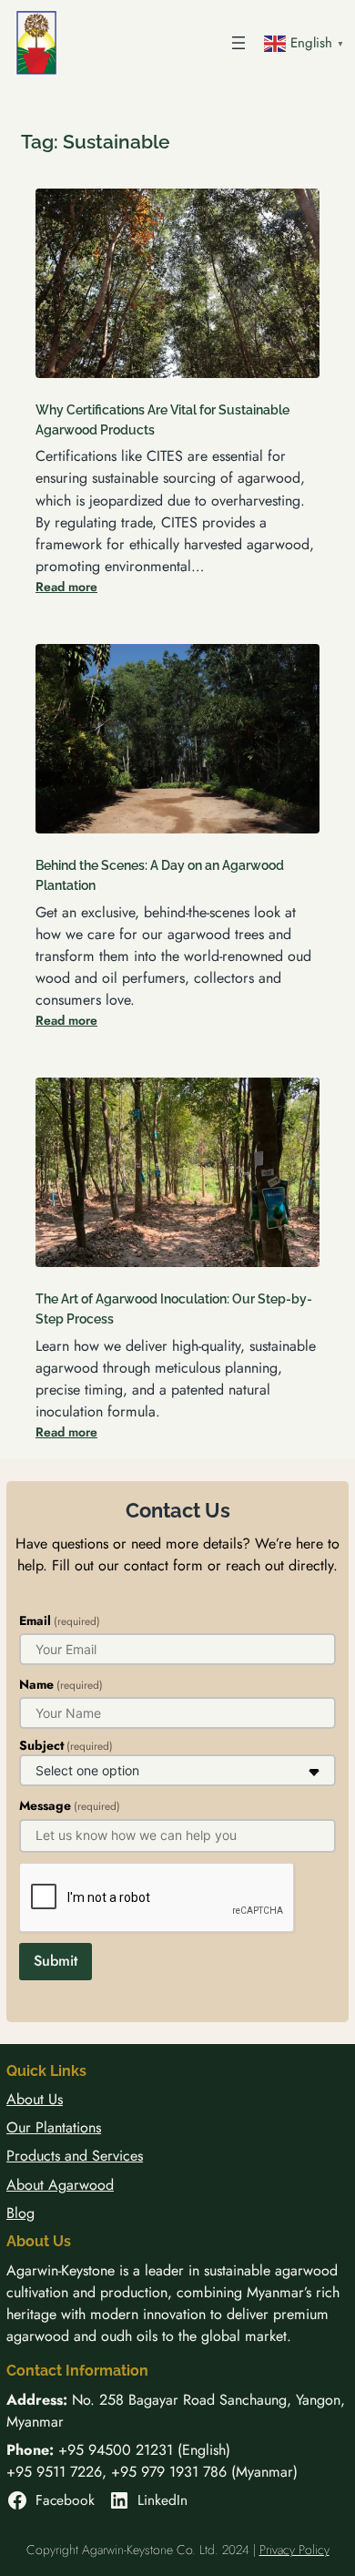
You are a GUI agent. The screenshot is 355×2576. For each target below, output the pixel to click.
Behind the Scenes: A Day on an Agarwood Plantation (160, 875)
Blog (20, 2213)
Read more (66, 587)
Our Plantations (54, 2127)
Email (60, 1620)
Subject (66, 1745)
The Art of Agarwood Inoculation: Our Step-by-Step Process (174, 1308)
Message (70, 1805)
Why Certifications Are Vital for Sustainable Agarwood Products (162, 419)
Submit (56, 1961)
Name (61, 1684)
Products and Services (75, 2156)
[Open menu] (238, 43)
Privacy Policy (294, 2550)
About (27, 2099)
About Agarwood (60, 2185)
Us (56, 2099)
